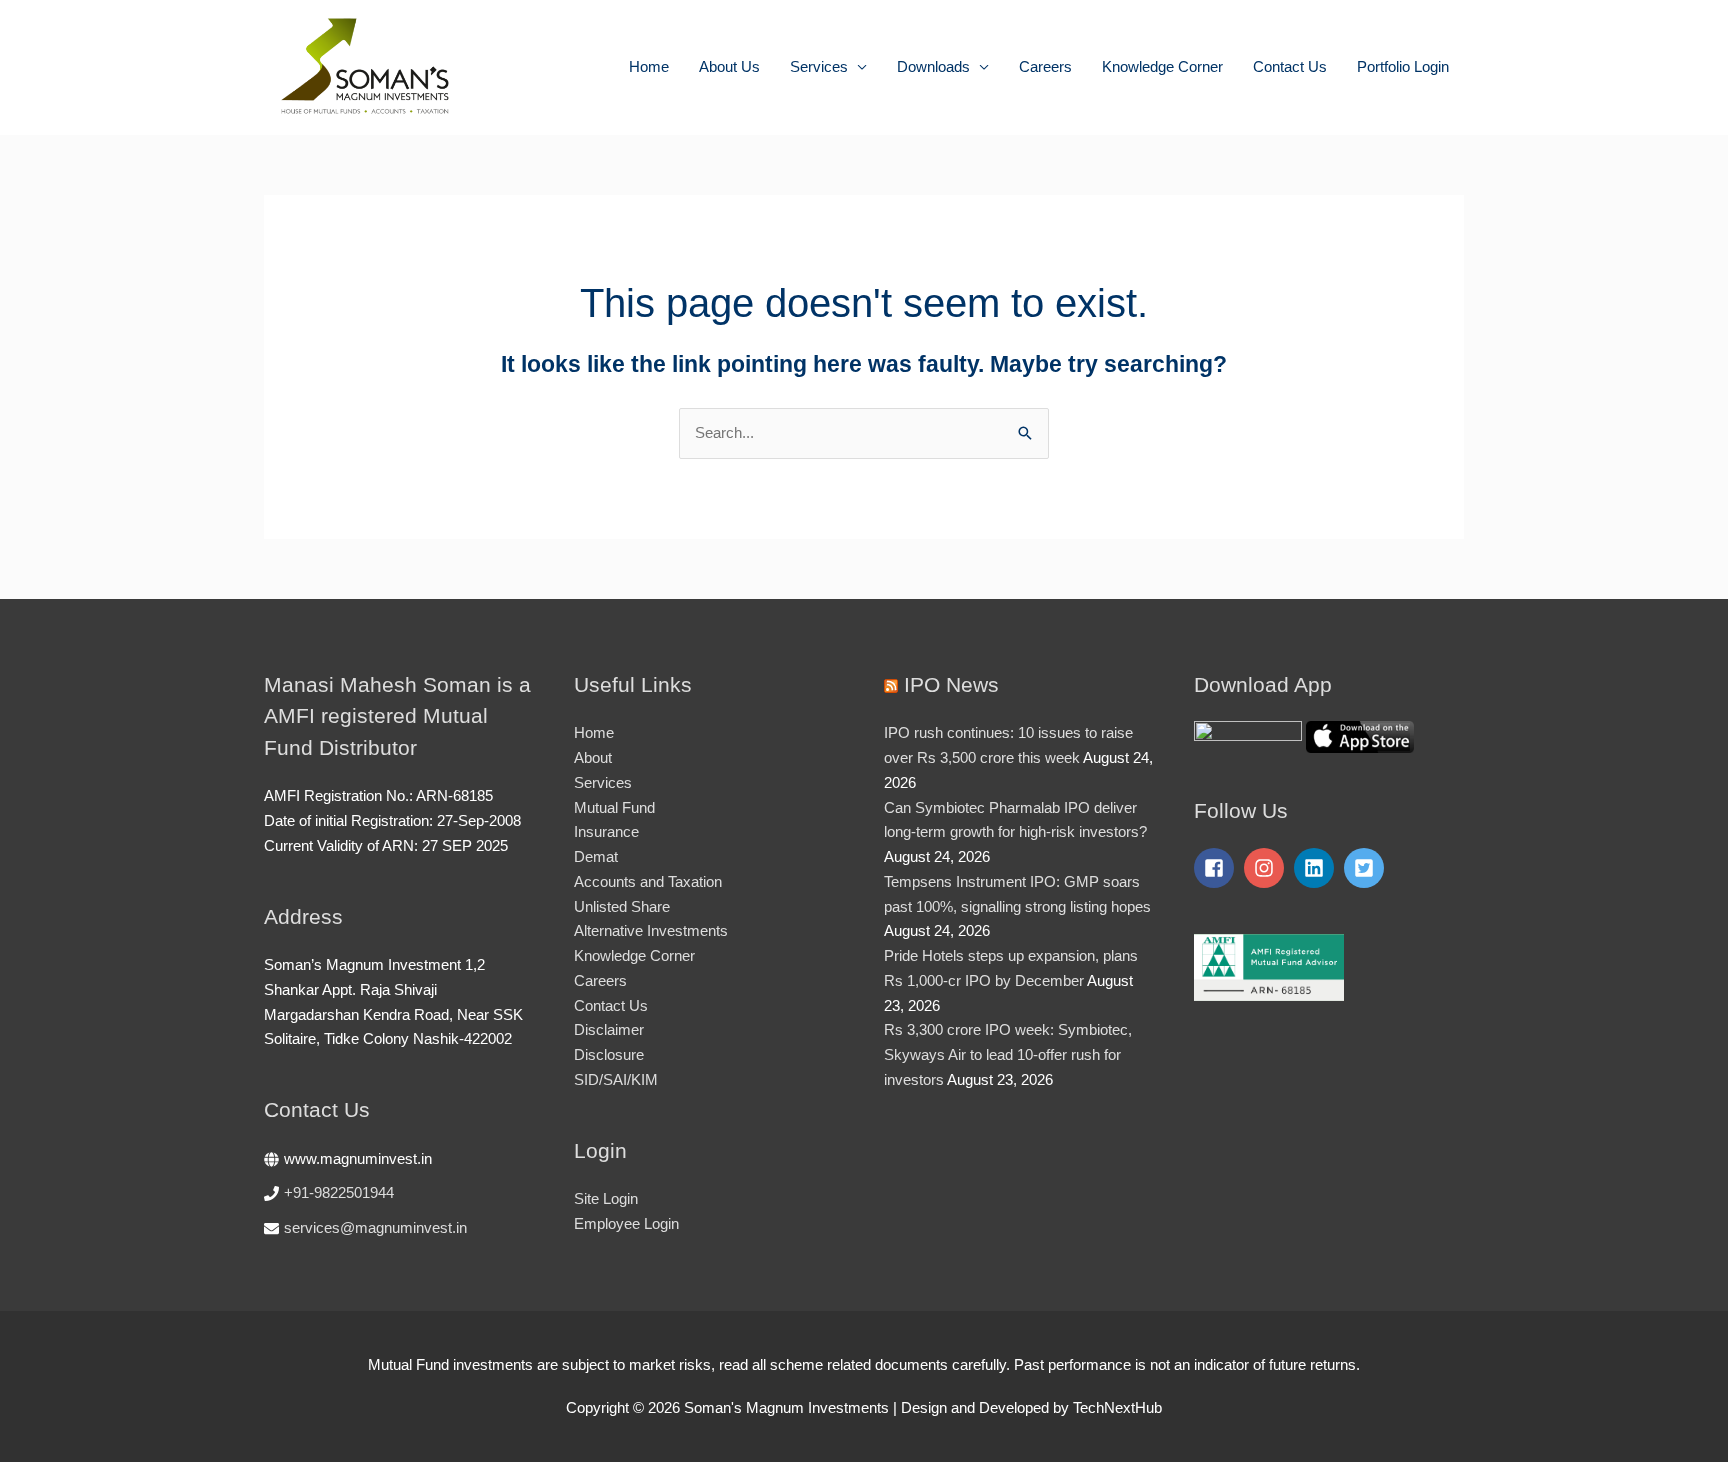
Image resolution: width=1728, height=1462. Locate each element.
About (593, 757)
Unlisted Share (622, 906)
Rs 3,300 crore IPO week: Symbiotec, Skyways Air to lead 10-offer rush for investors (1008, 1054)
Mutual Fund (614, 807)
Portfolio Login (1403, 66)
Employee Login (626, 1223)
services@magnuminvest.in (375, 1227)
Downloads (933, 66)
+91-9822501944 (339, 1192)
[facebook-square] (1217, 868)
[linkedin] (1317, 868)
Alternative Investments (651, 930)
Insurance (606, 831)
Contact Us (1290, 66)
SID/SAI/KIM (616, 1079)
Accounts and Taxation (648, 881)
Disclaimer (609, 1029)
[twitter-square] (1367, 868)
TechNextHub (1117, 1407)
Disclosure (609, 1054)
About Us (729, 66)
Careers (1045, 66)
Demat (596, 856)
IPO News (951, 684)
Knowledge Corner (1162, 66)
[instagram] (1267, 868)
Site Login (606, 1198)
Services (819, 66)
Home (649, 66)
